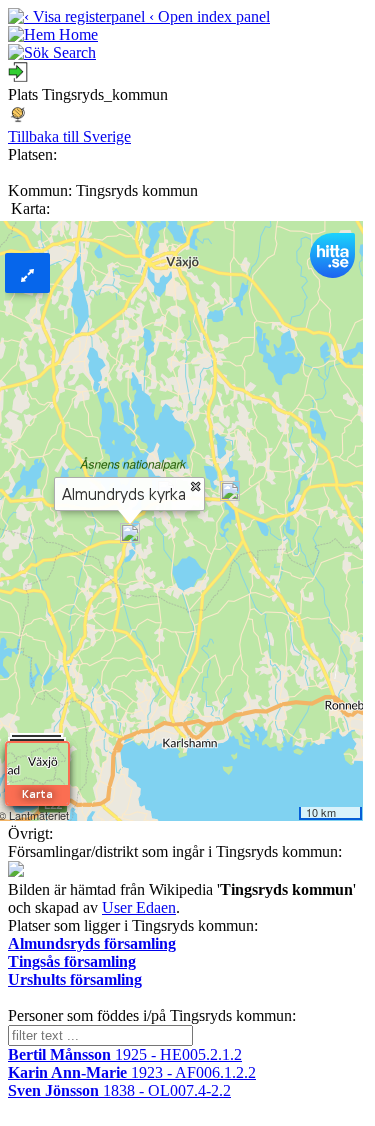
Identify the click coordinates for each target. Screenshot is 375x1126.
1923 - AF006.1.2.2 (132, 1072)
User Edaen (139, 907)
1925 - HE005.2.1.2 (125, 1054)
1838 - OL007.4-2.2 (119, 1090)
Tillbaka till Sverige (69, 136)
